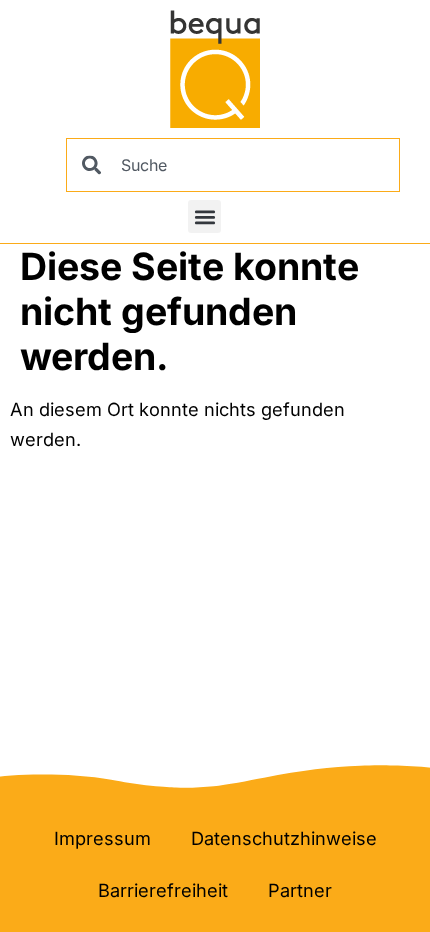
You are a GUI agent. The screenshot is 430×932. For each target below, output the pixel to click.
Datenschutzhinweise (284, 838)
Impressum (102, 838)
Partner (300, 890)
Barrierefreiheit (163, 890)
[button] (204, 216)
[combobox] (233, 165)
